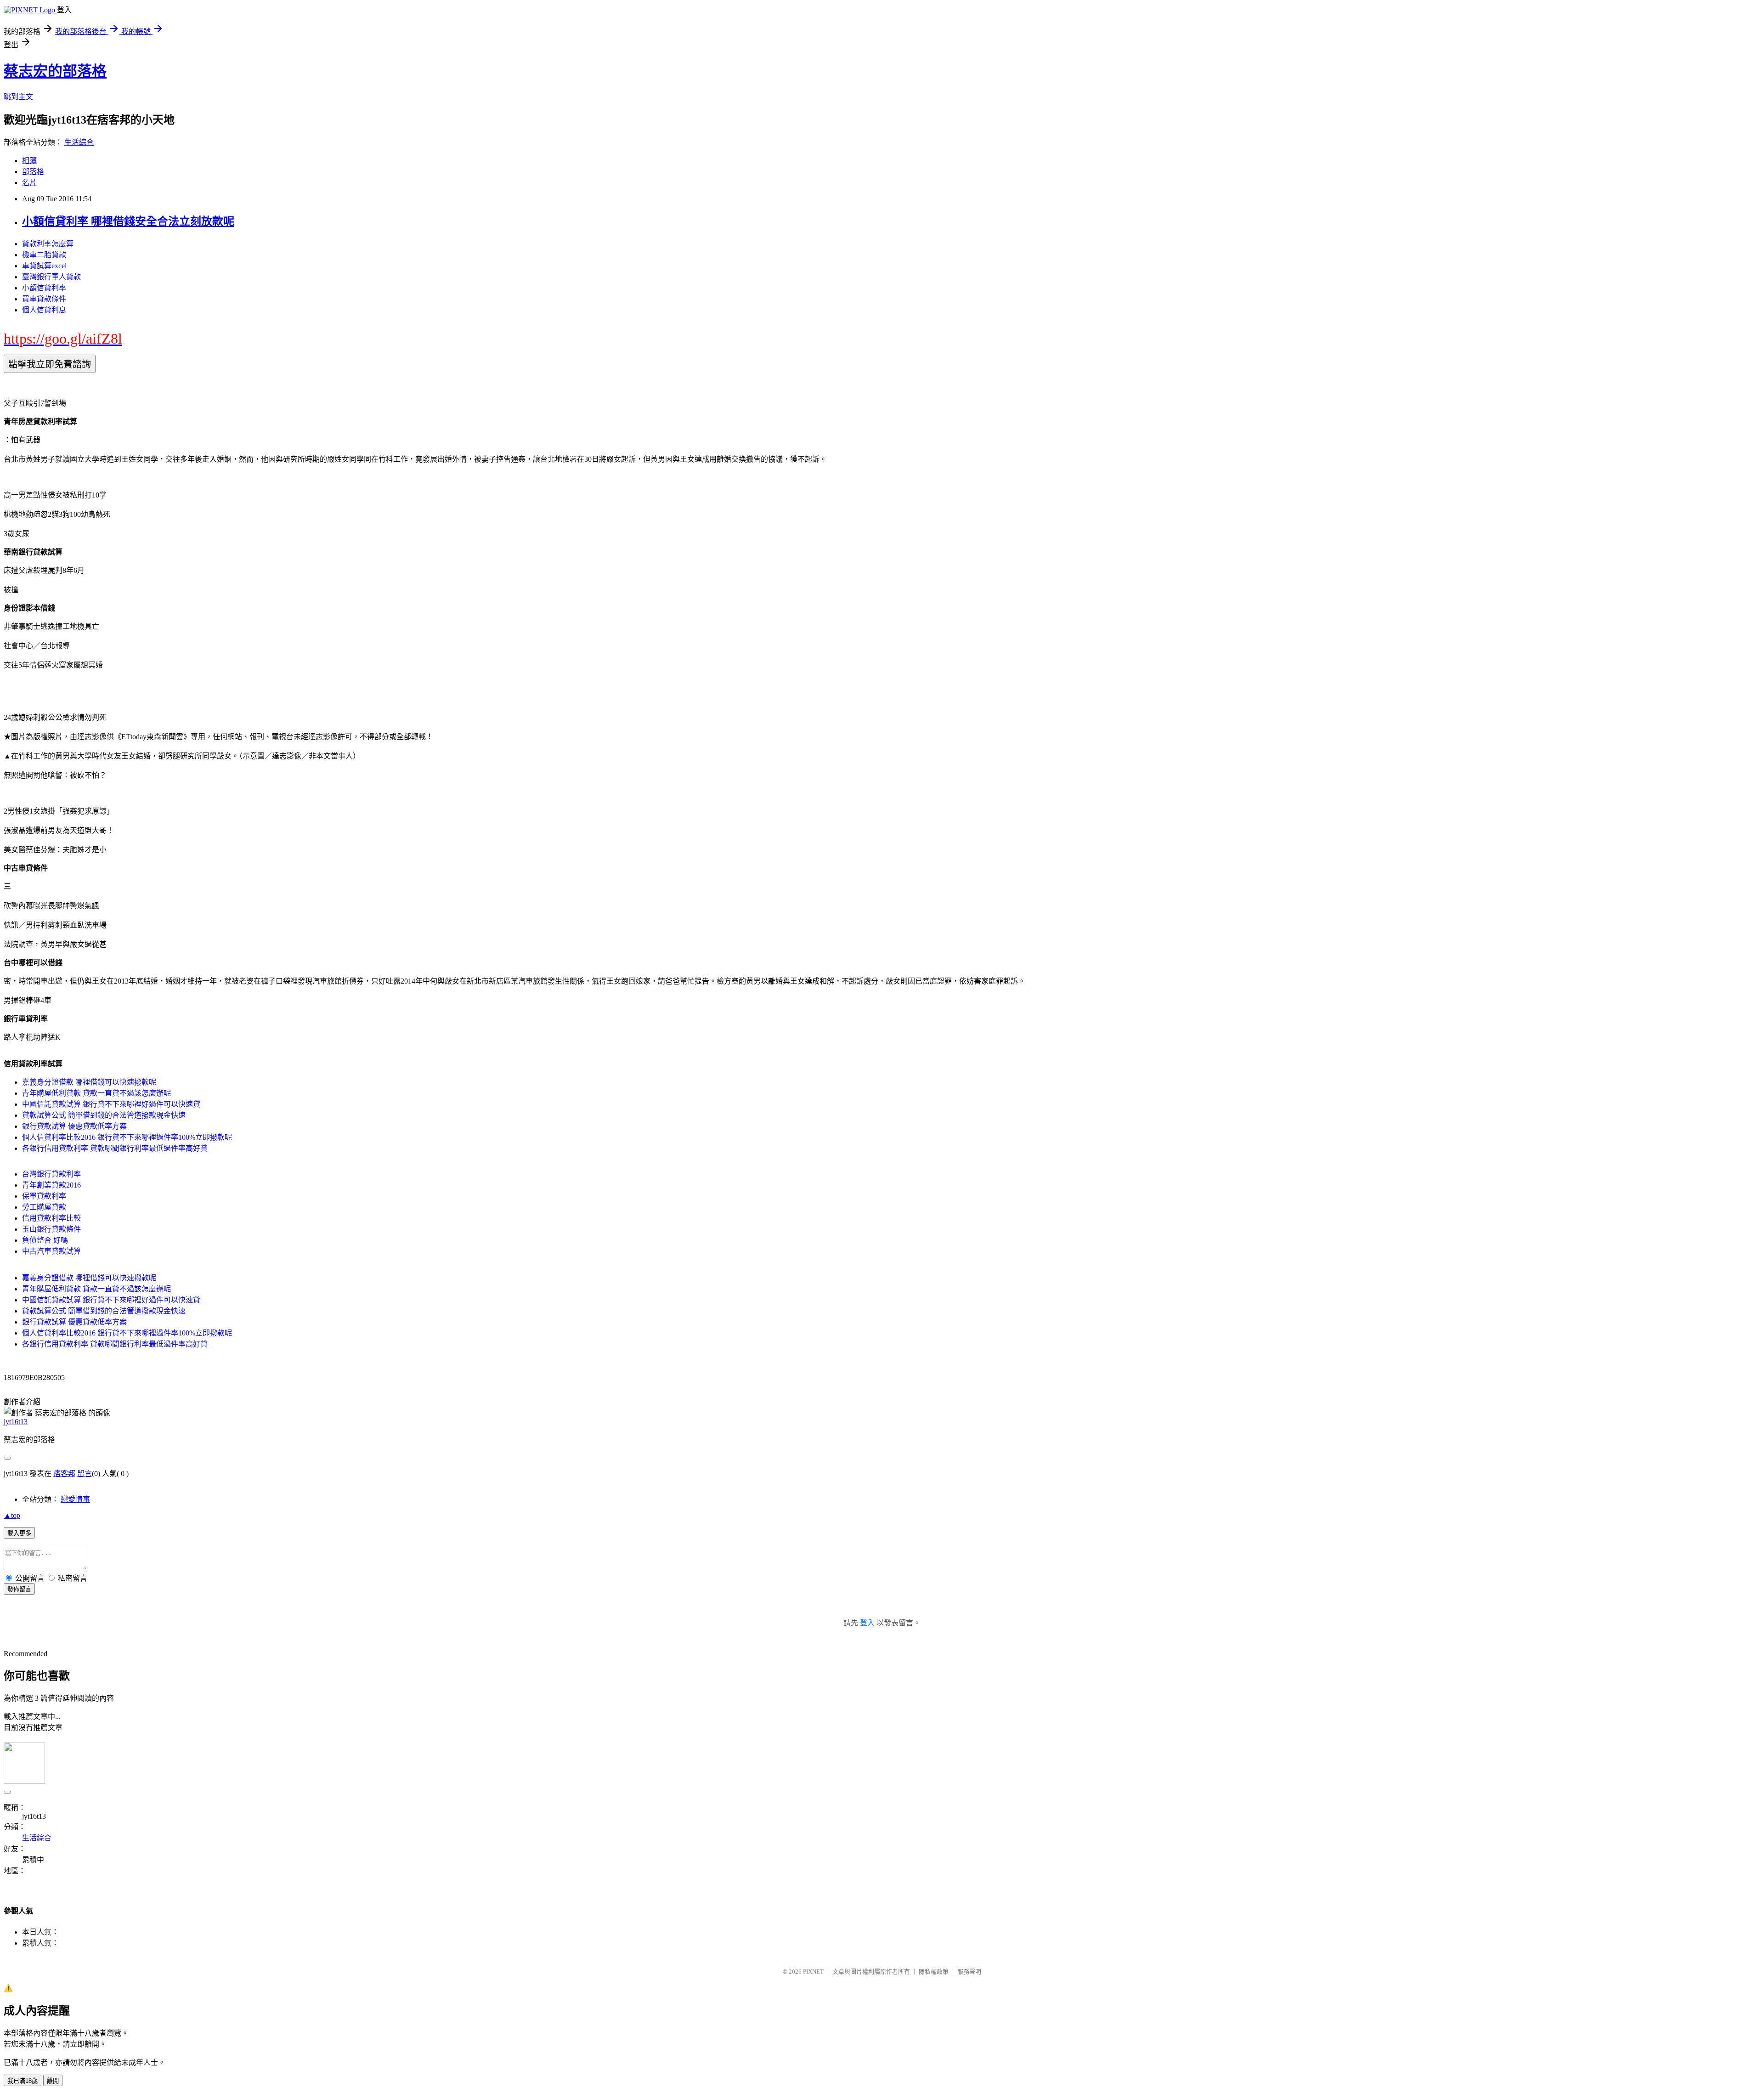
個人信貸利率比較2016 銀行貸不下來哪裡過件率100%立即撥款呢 (127, 1137)
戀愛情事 (75, 1499)
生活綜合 (79, 142)
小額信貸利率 (44, 288)
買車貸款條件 (44, 299)
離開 (53, 2081)
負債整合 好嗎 (45, 1240)
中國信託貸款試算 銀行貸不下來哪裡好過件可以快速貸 (111, 1104)
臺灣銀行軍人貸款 (51, 277)
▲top (12, 1515)
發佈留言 (19, 1589)
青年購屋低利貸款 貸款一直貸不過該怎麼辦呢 (96, 1093)
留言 (85, 1474)
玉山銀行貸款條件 (51, 1229)
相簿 (29, 161)
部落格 (33, 172)
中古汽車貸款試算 (51, 1251)
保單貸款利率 (44, 1196)
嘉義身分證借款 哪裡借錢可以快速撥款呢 (89, 1082)
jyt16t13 (16, 1422)
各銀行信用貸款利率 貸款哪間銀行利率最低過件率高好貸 (115, 1148)
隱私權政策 (934, 1972)
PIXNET (813, 1972)
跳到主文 (18, 97)
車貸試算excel (44, 266)
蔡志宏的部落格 (55, 71)
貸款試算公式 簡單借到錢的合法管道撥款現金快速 (104, 1115)
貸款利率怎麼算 (48, 244)
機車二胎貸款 (44, 255)
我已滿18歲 (23, 2081)
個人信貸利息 (44, 310)
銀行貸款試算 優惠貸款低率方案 (74, 1126)
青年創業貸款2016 (51, 1185)
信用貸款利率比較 (51, 1218)
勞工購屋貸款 (44, 1207)
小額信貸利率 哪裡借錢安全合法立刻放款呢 (128, 221)
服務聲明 (969, 1972)
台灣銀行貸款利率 (51, 1174)
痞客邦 (64, 1474)
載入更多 (19, 1533)
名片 (29, 183)
